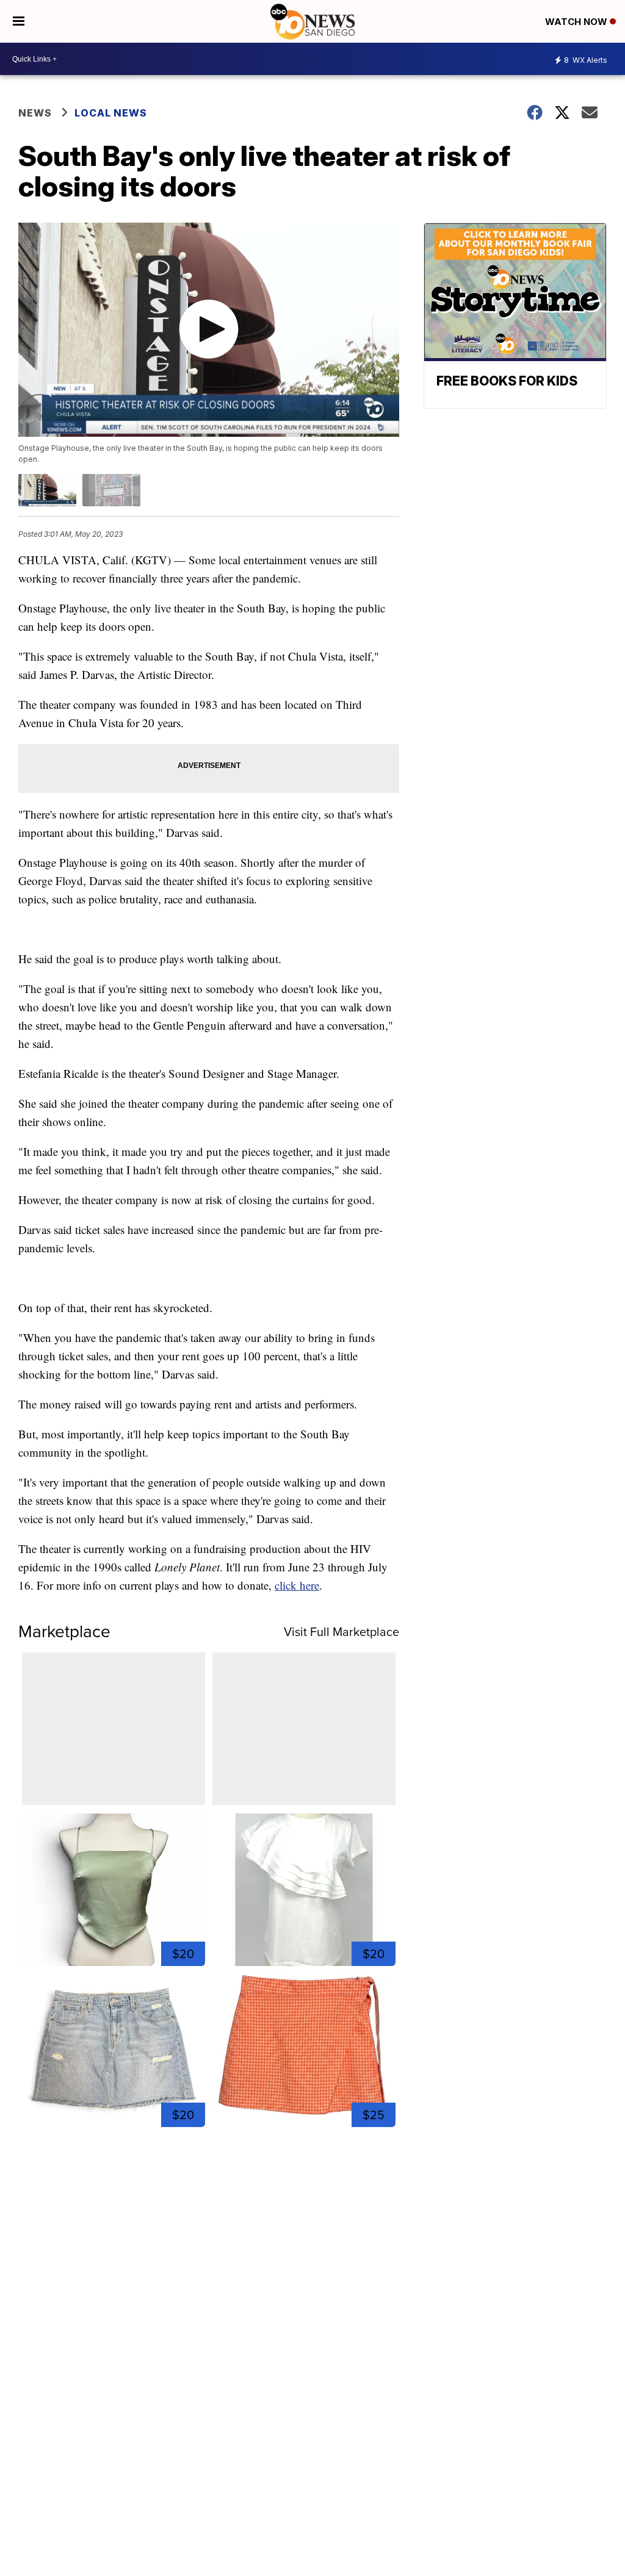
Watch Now (577, 22)
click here (297, 1585)
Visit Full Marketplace (341, 1632)
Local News (111, 113)
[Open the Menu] (19, 21)
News (35, 113)
